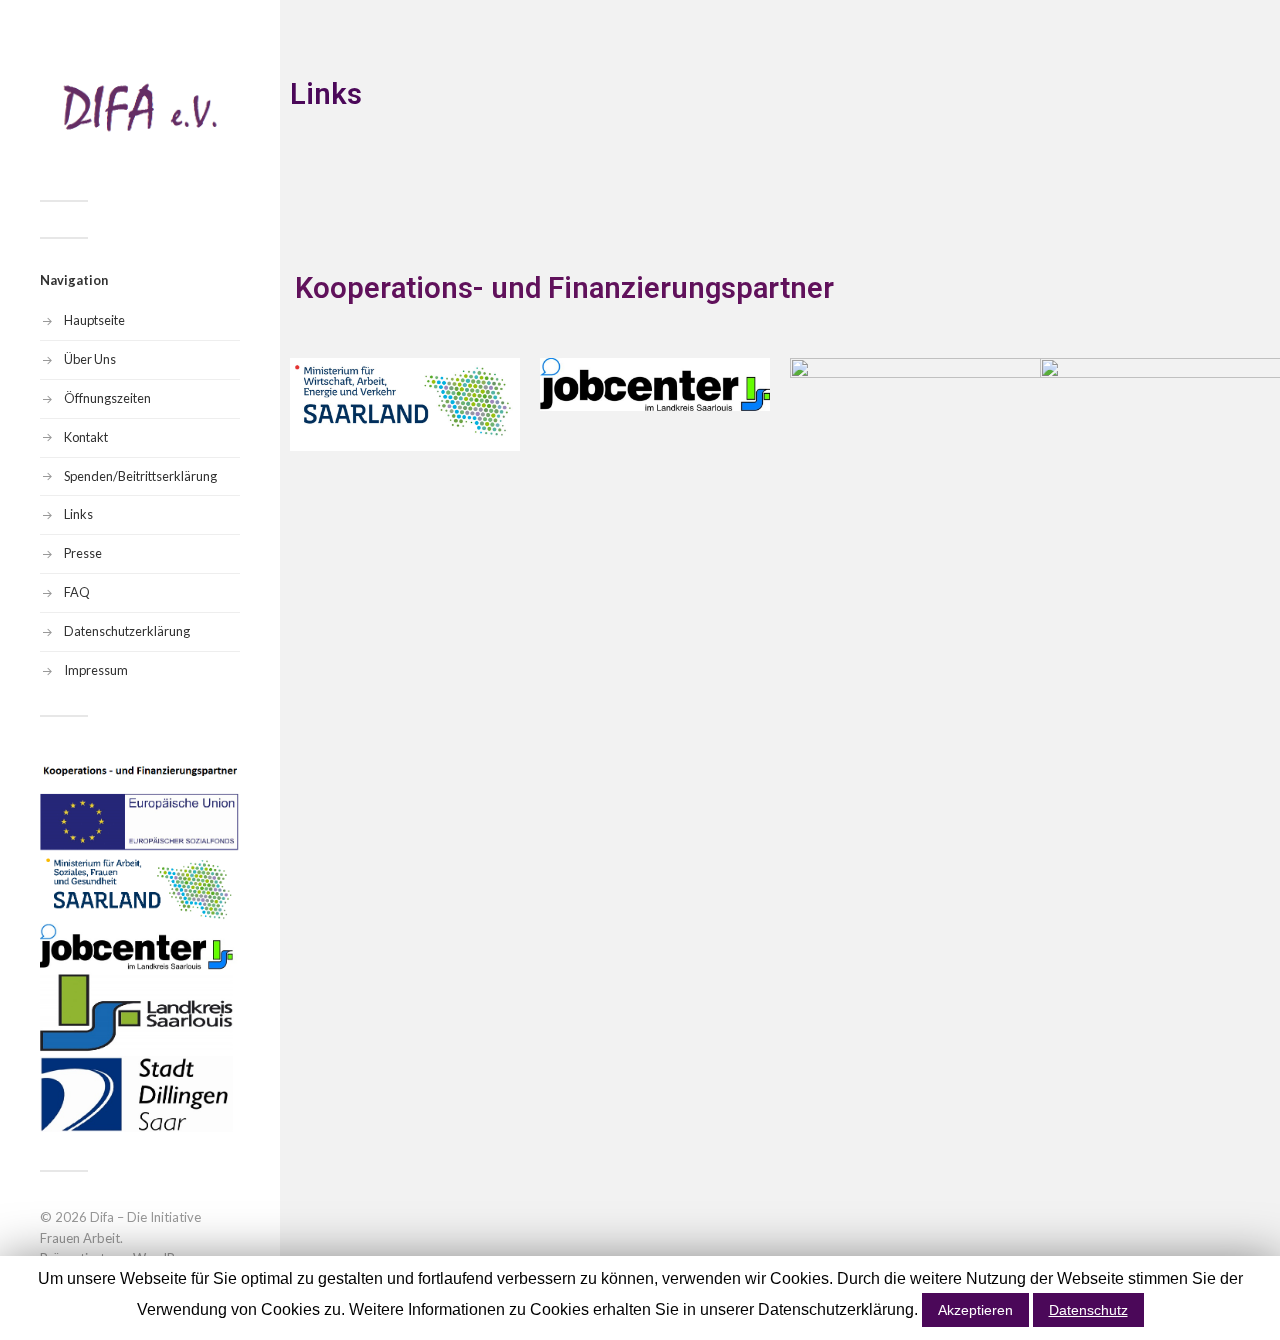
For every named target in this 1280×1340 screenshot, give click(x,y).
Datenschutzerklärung (127, 631)
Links (78, 514)
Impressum (96, 670)
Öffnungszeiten (107, 398)
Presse (83, 553)
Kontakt (86, 437)
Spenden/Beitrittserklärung (140, 476)
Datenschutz (1088, 1310)
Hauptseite (94, 320)
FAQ (77, 592)
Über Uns (90, 359)
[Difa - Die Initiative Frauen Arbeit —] (140, 107)
